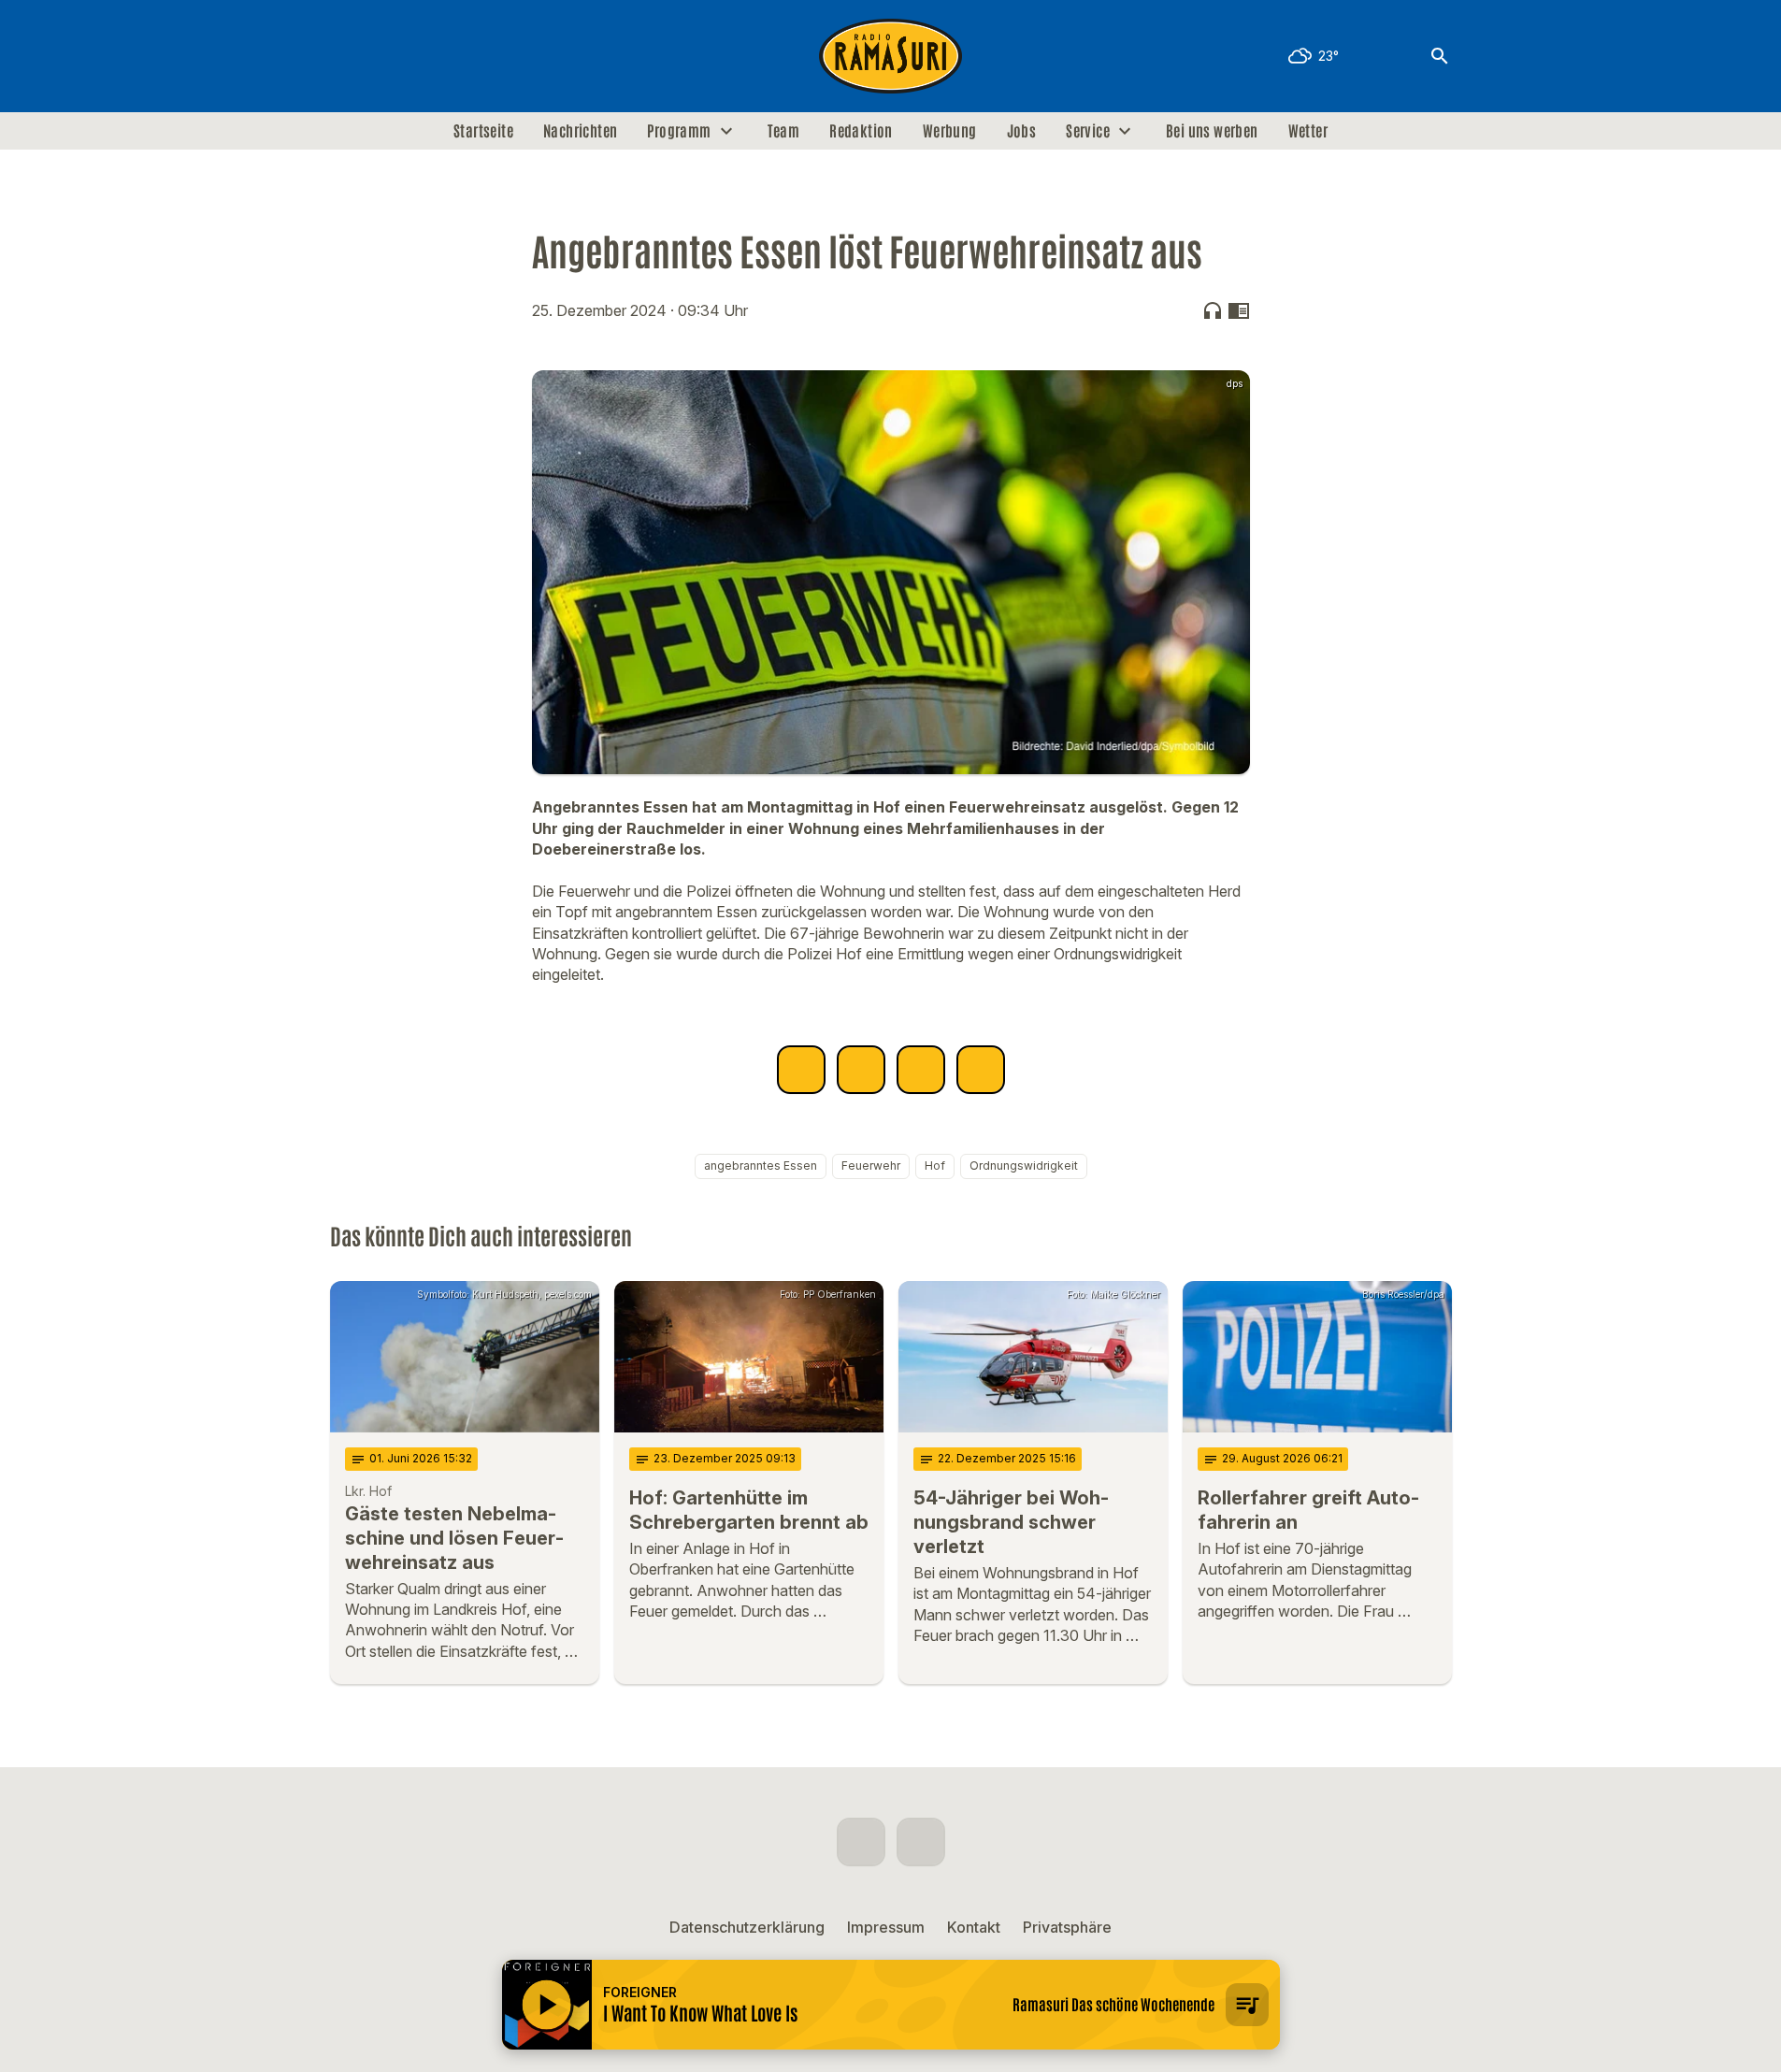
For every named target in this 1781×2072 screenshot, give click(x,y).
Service (1088, 131)
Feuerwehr (871, 1165)
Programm (679, 131)
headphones (1213, 310)
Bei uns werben (1212, 131)
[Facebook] (349, 56)
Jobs (1022, 131)
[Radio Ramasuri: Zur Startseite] (891, 56)
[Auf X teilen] (861, 1070)
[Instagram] (386, 56)
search (1440, 56)
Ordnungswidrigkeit (1024, 1165)
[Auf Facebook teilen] (801, 1070)
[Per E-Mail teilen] (981, 1070)
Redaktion (861, 131)
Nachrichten (580, 131)
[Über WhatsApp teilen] (921, 1070)
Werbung (950, 131)
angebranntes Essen (761, 1165)
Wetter (1308, 131)
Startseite (483, 131)
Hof (935, 1165)
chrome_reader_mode (1239, 310)
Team (784, 131)
